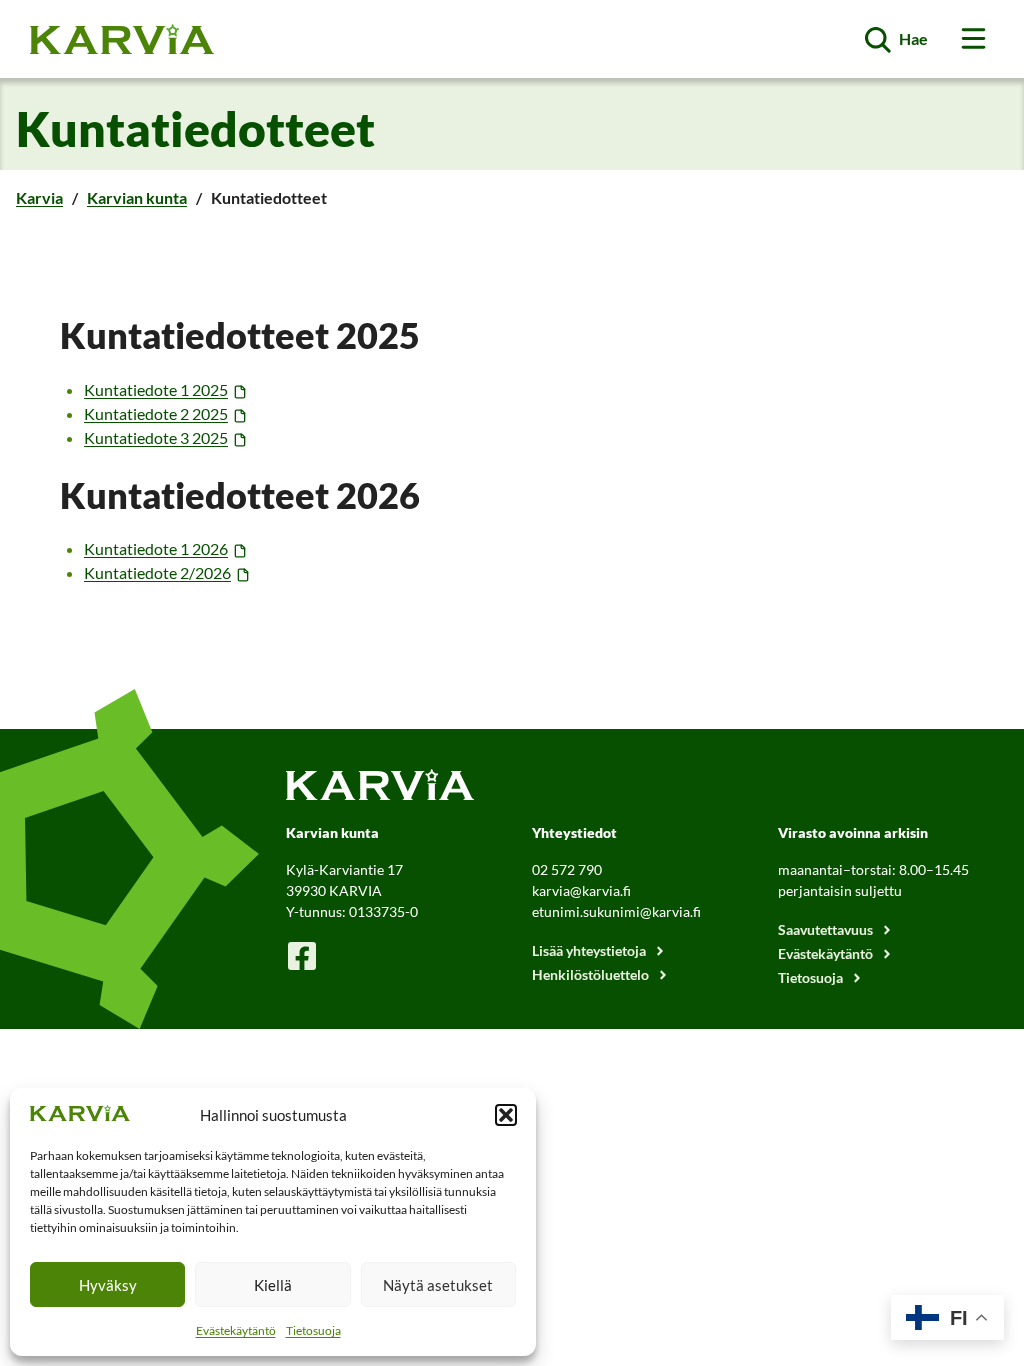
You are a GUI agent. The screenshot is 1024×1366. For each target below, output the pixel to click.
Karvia (39, 197)
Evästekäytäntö (236, 1330)
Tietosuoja (313, 1330)
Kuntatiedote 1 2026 (156, 548)
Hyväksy (108, 1285)
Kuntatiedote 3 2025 (156, 437)
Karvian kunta (137, 197)
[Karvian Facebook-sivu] (302, 955)
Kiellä (273, 1285)
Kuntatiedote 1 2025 (156, 389)
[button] (506, 1115)
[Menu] (973, 38)
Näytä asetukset (438, 1285)
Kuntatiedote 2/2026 (157, 572)
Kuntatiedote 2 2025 (156, 413)
